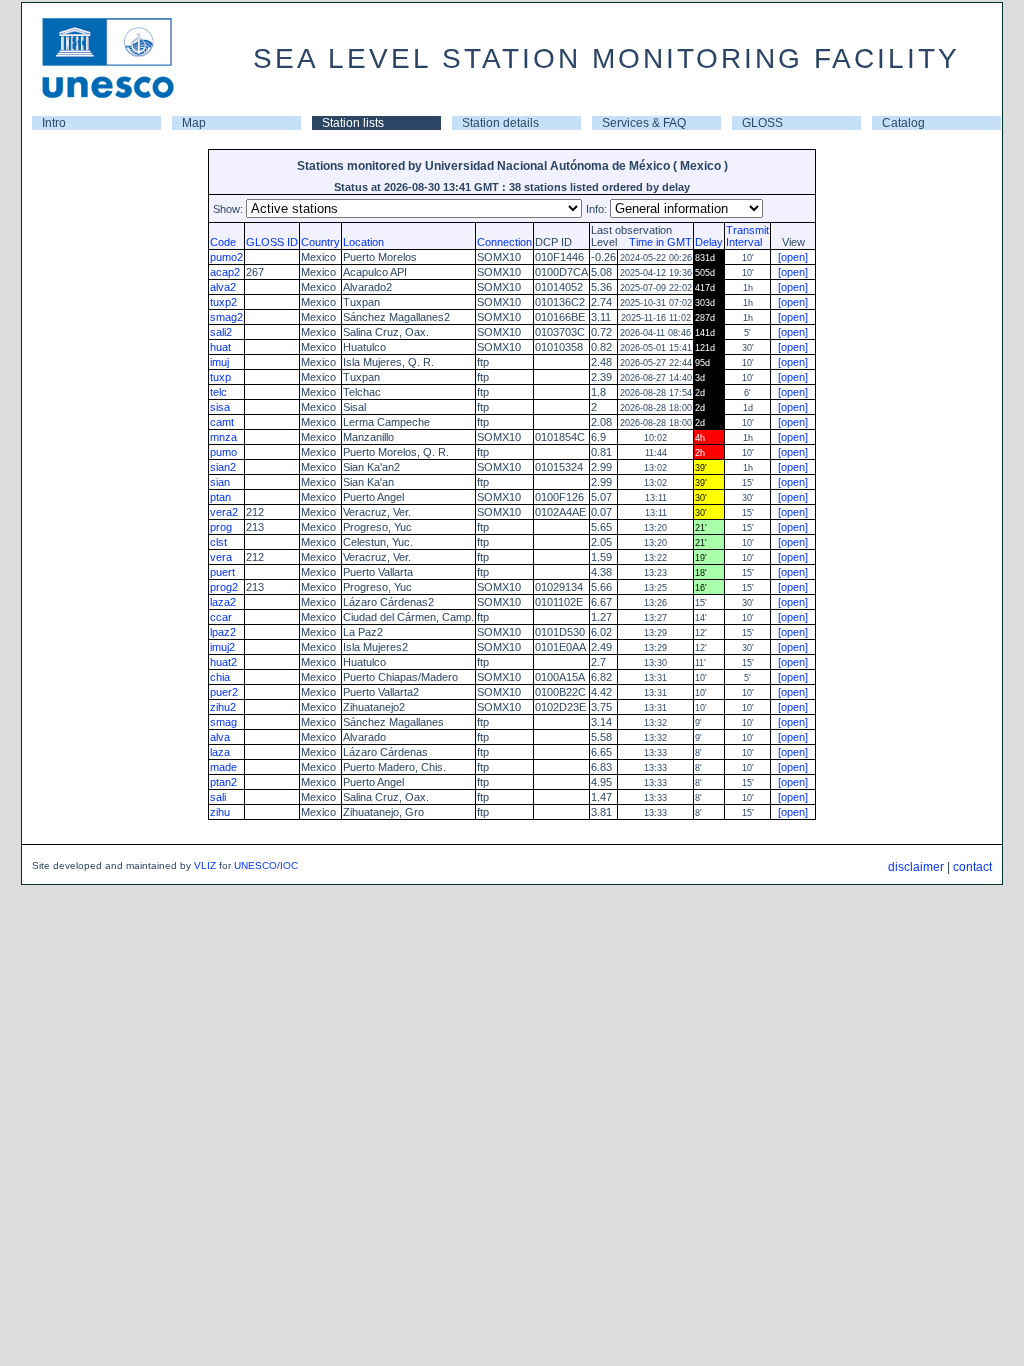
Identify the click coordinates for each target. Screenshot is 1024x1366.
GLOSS (762, 123)
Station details (500, 123)
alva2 (223, 287)
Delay (709, 242)
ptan (220, 497)
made (223, 767)
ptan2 (223, 782)
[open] (793, 257)
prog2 (224, 587)
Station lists (353, 123)
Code (223, 242)
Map (194, 123)
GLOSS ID (272, 242)
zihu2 (223, 707)
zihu (220, 812)
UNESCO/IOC (266, 865)
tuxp (220, 377)
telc (218, 392)
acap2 (225, 272)
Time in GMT (656, 242)
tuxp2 (223, 302)
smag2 (226, 317)
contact (972, 867)
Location (363, 242)
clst (218, 542)
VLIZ (205, 865)
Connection (504, 242)
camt (222, 422)
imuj (219, 362)
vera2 (224, 512)
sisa (220, 407)
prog (221, 527)
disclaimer (916, 867)
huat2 (223, 662)
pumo (223, 452)
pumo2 (226, 257)
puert (222, 572)
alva (220, 737)
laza (220, 752)
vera (221, 557)
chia (220, 677)
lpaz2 (223, 632)
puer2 (224, 692)
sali (218, 797)
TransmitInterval (747, 236)
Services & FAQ (644, 123)
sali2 (221, 332)
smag (223, 722)
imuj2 (222, 647)
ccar (221, 617)
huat (220, 347)
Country (320, 242)
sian (220, 482)
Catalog (903, 123)
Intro (54, 123)
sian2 (223, 467)
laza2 (223, 602)
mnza (223, 437)
